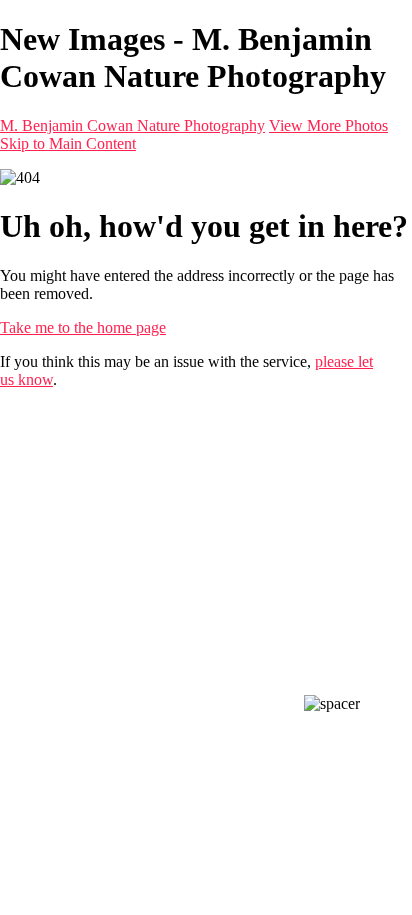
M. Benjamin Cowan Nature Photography (132, 125)
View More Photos (328, 125)
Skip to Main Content (68, 143)
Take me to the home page (83, 327)
